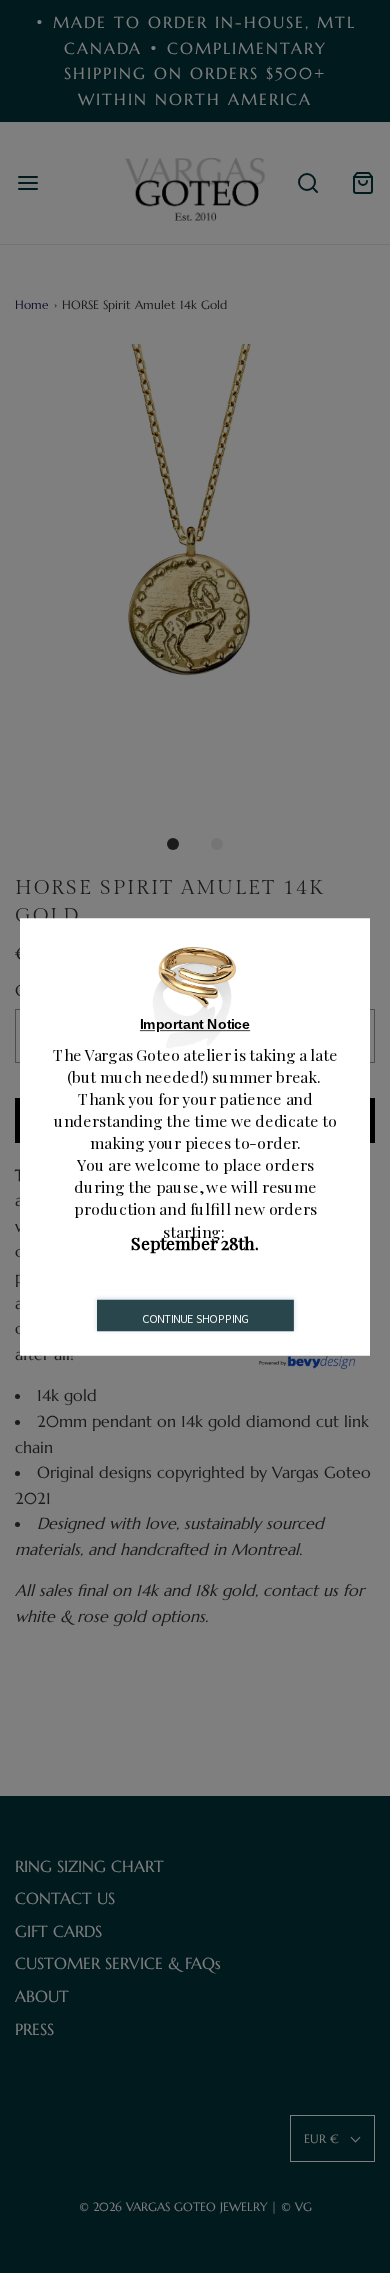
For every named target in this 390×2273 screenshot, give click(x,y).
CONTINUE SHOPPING (196, 1318)
